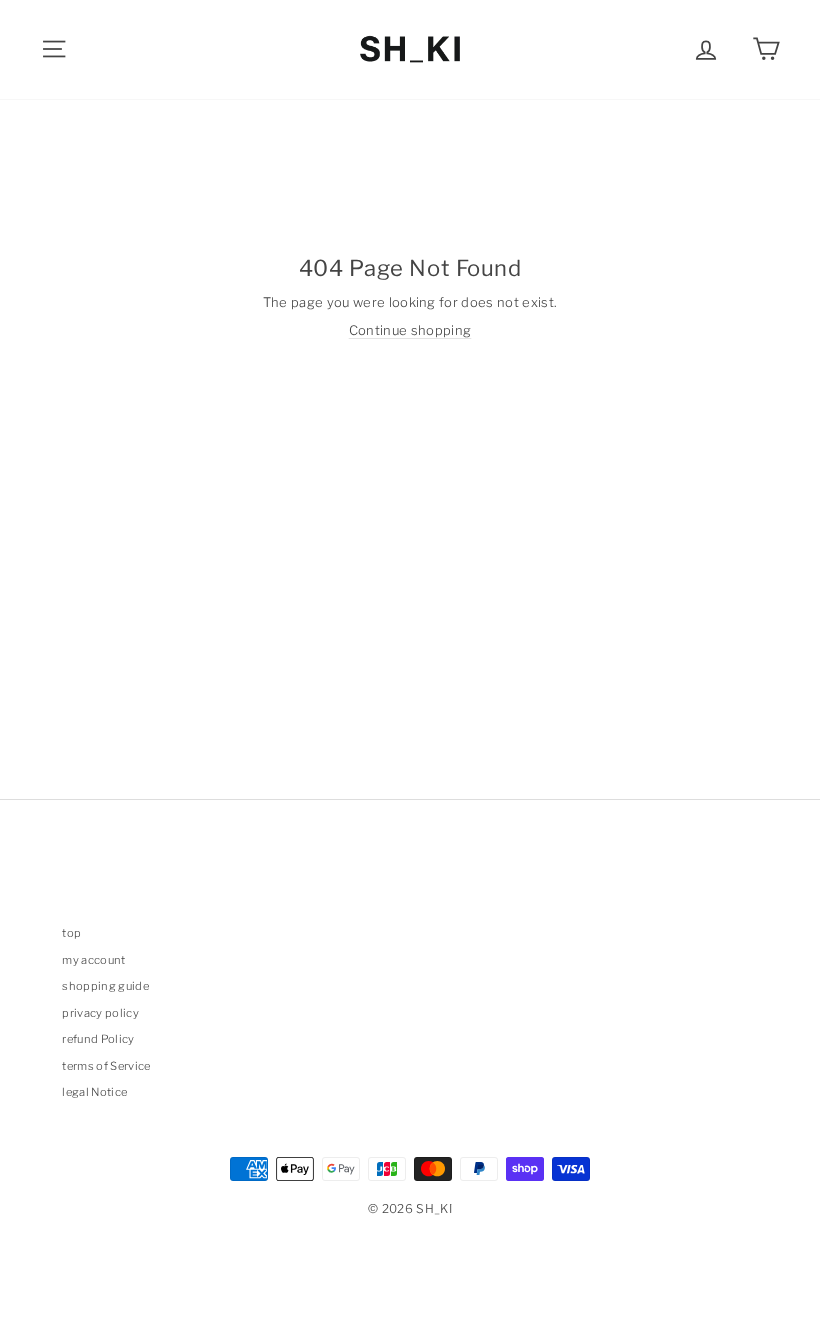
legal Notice (94, 1092)
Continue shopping (410, 330)
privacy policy (100, 1013)
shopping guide (105, 986)
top (71, 933)
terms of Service (106, 1066)
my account (93, 960)
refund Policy (98, 1039)
